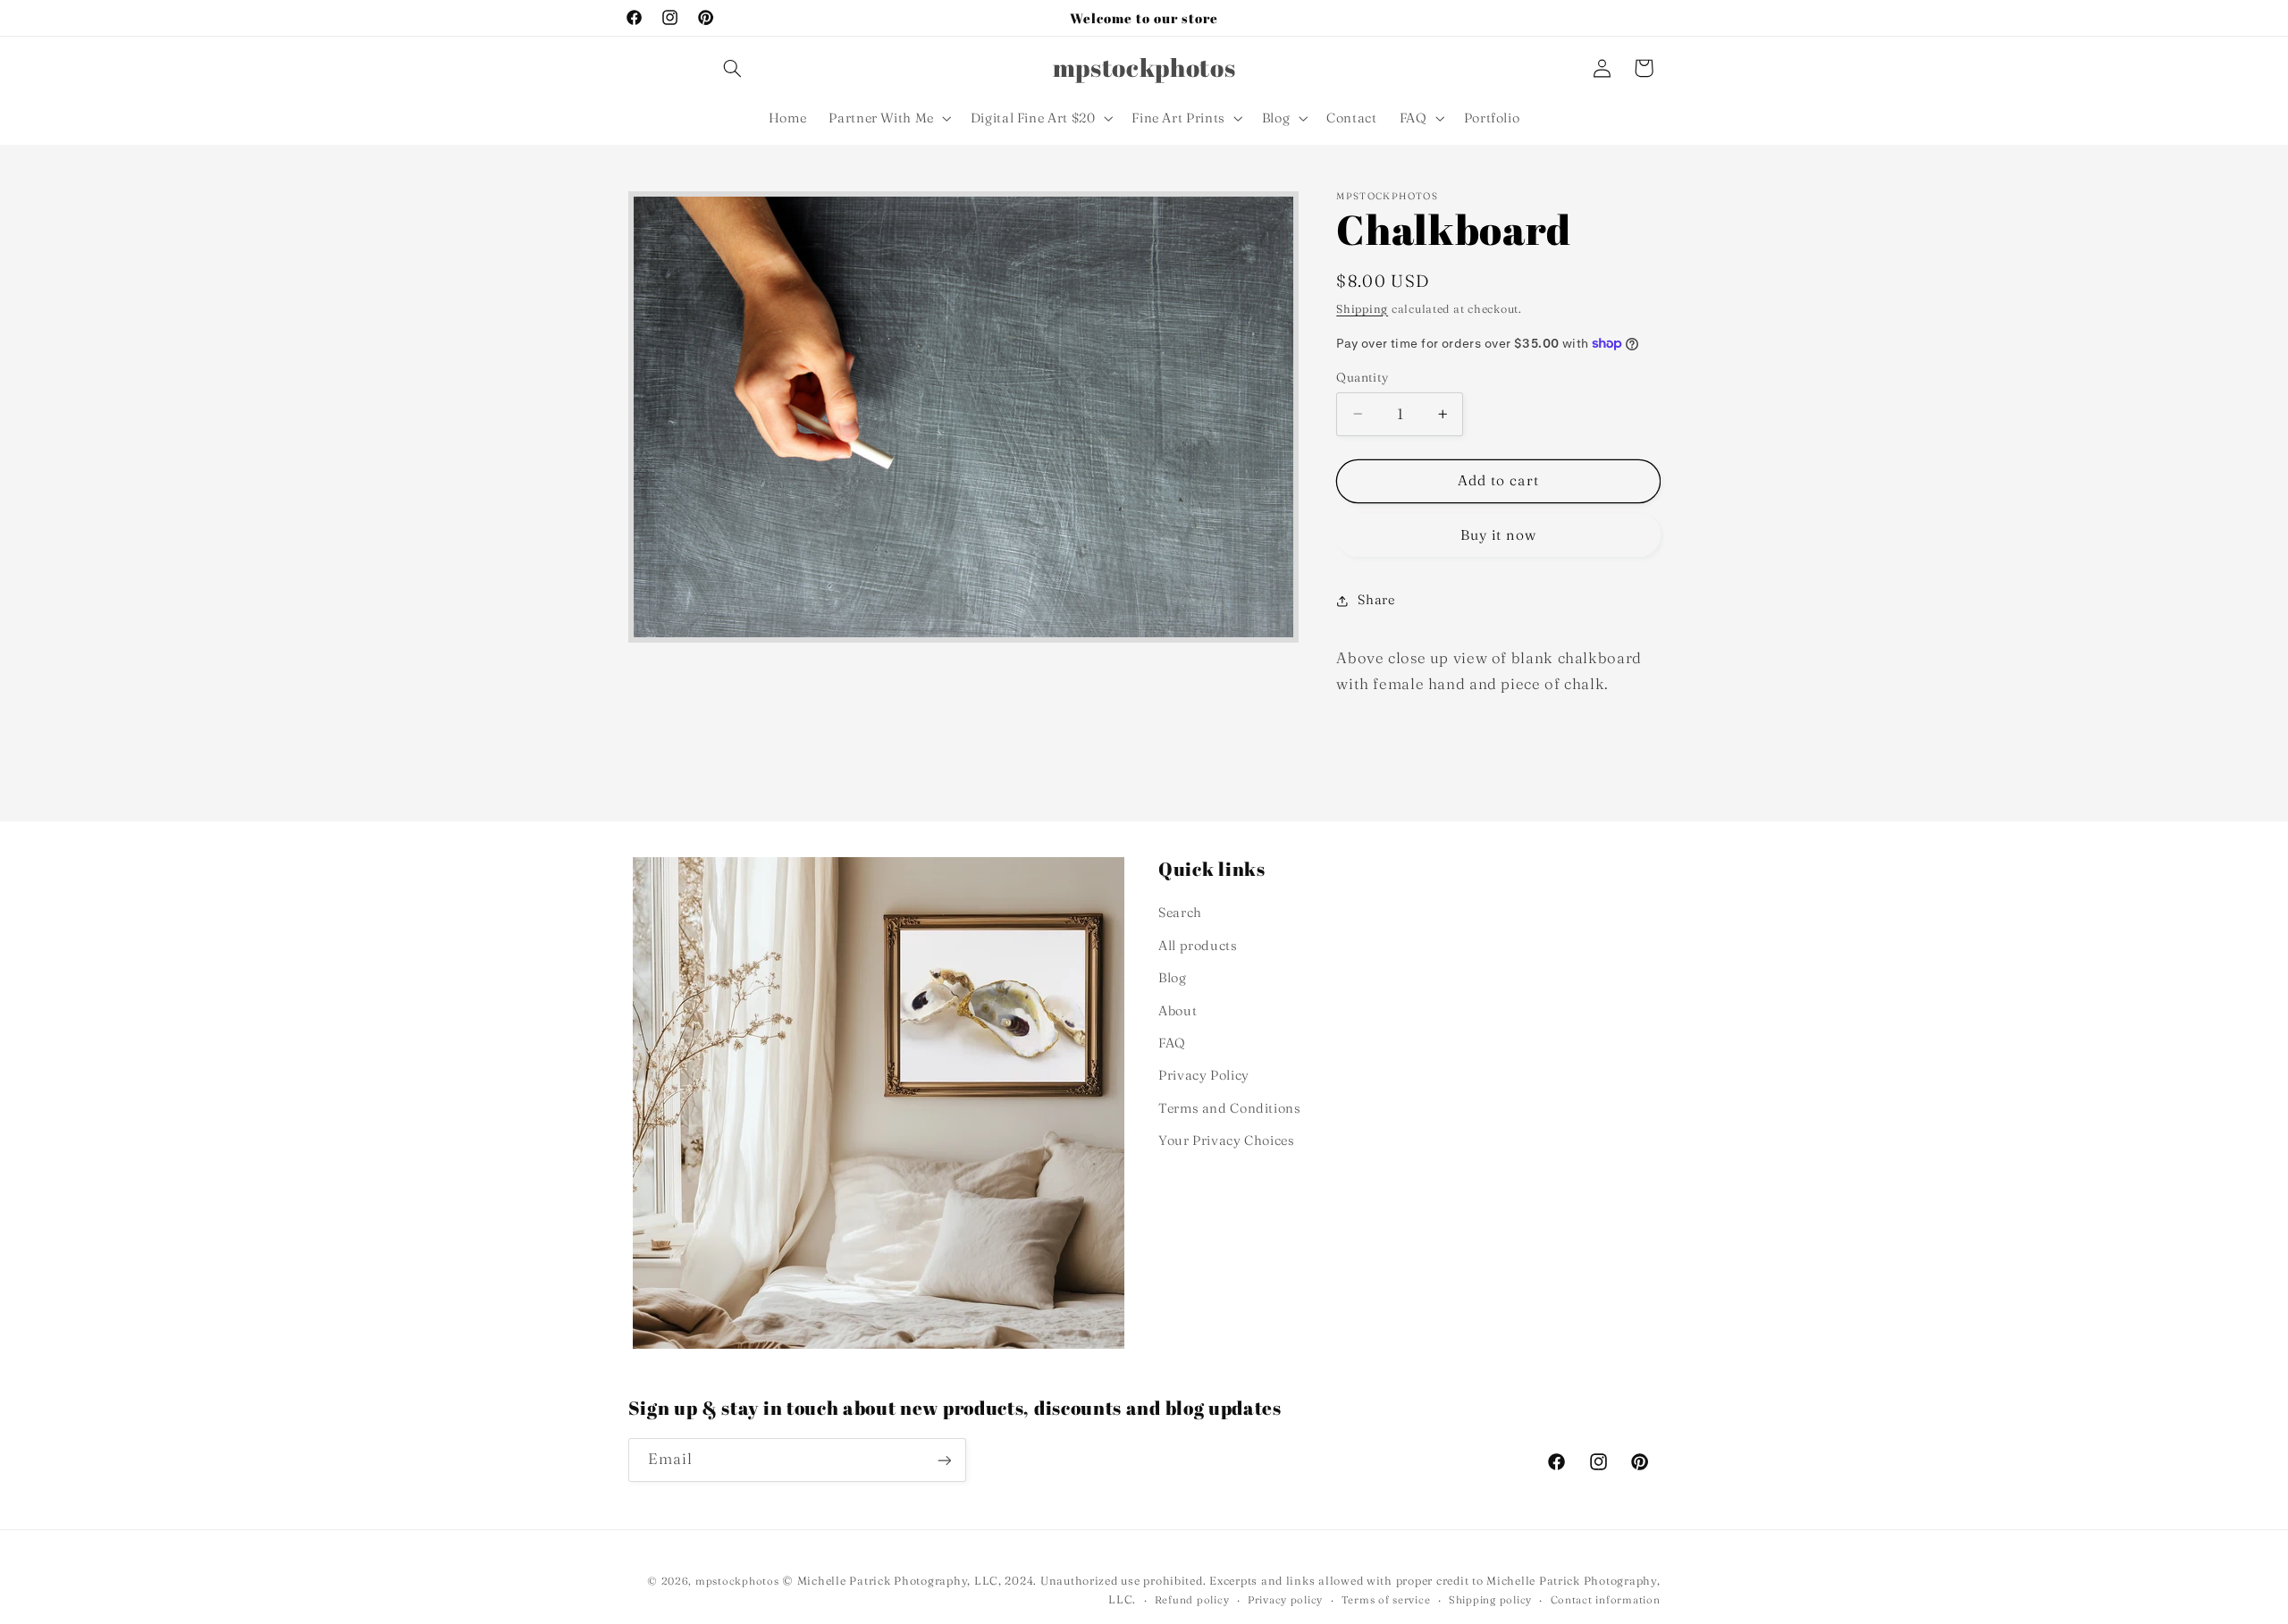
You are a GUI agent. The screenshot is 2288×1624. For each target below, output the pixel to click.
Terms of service (1386, 1600)
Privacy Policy (1204, 1075)
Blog (1173, 978)
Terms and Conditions (1230, 1108)
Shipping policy (1490, 1600)
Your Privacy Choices (1227, 1140)
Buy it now (1498, 535)
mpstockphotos (737, 1581)
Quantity (1362, 377)
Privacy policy (1285, 1600)
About (1178, 1011)
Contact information (1606, 1600)
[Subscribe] (944, 1460)
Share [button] (1376, 600)
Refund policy (1192, 1600)
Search (1180, 913)
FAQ (1172, 1043)
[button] (732, 68)
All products (1198, 946)
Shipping (1362, 309)
